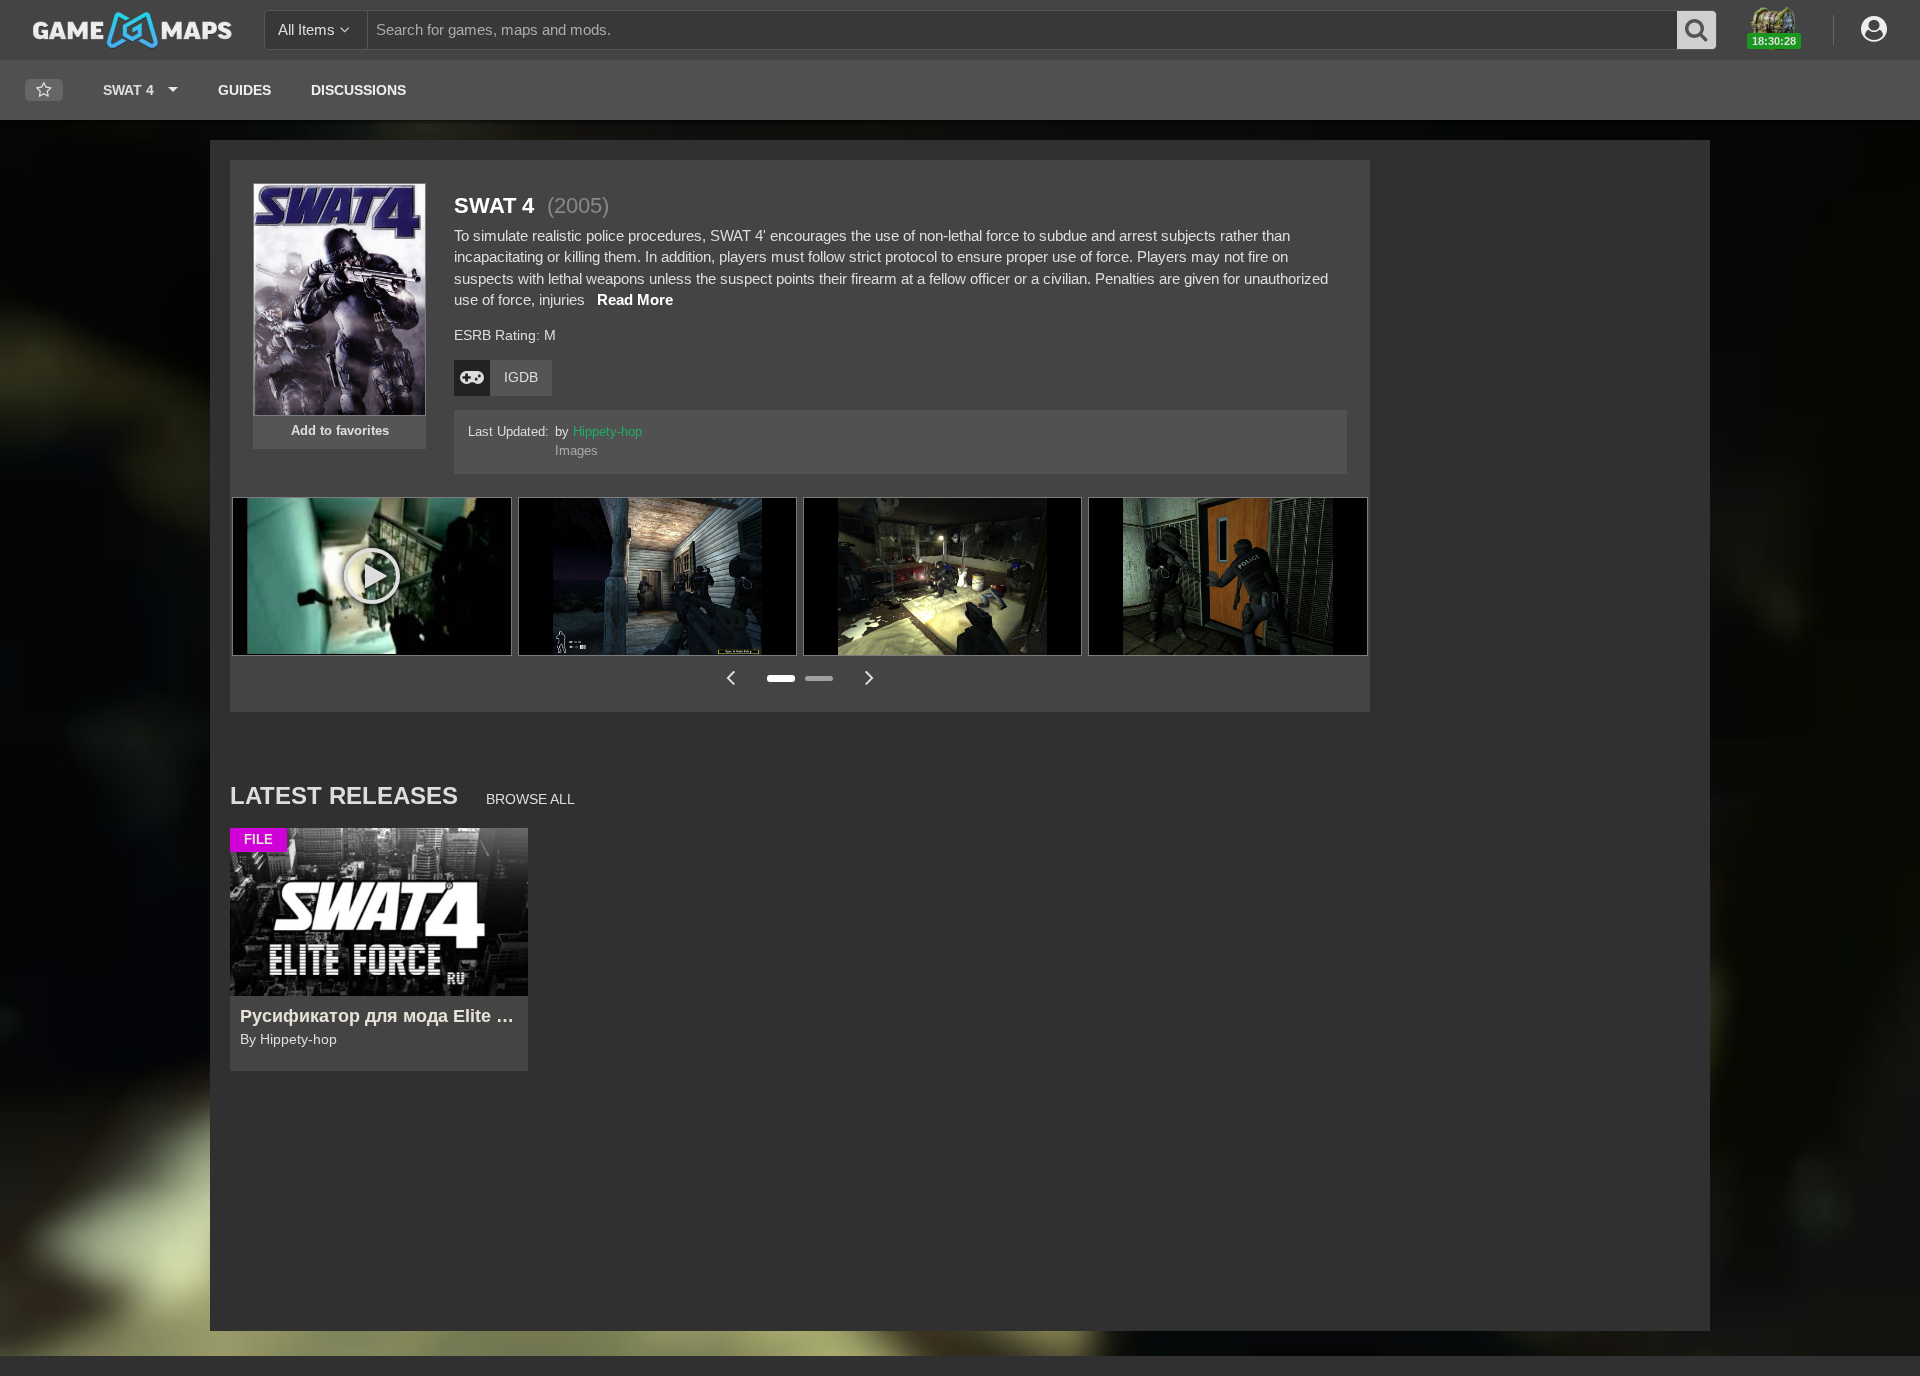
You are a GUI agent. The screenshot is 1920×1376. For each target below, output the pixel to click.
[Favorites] (44, 90)
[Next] (870, 677)
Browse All (530, 799)
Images (576, 451)
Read (635, 299)
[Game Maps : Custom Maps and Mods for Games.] (132, 29)
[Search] (1697, 30)
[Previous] (730, 677)
